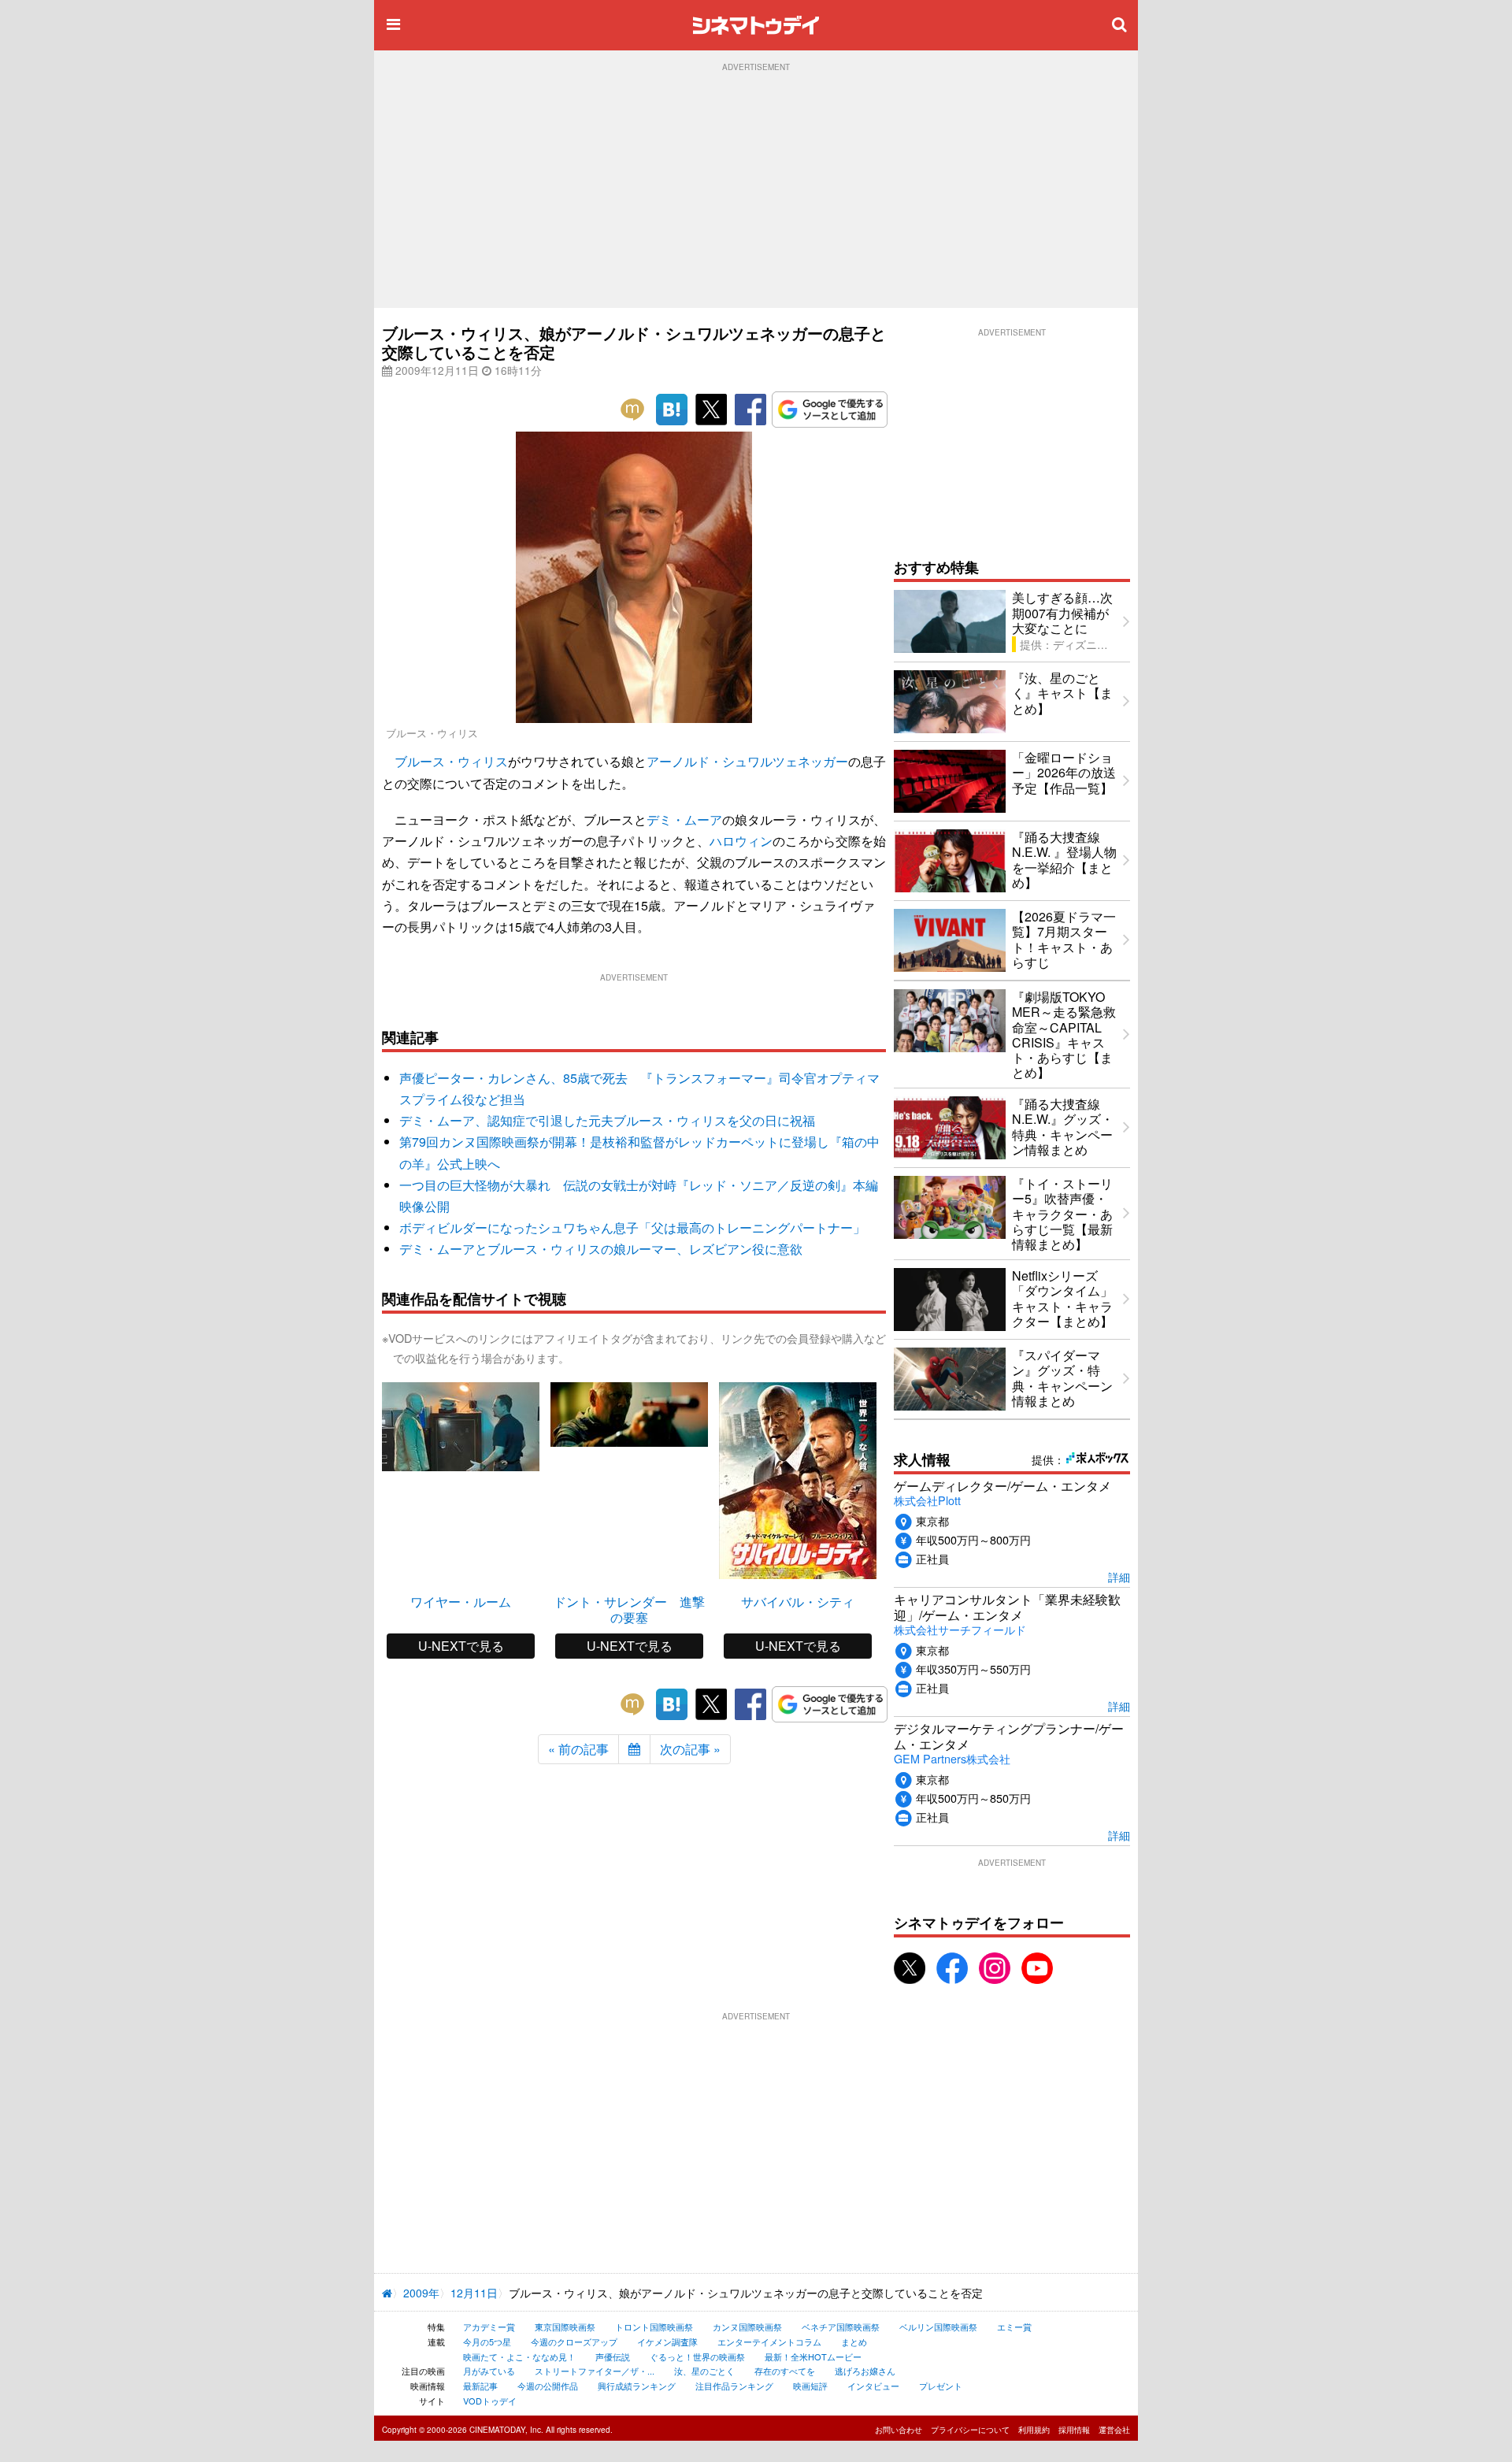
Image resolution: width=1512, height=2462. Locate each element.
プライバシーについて (970, 2430)
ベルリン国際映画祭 (938, 2327)
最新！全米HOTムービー (813, 2356)
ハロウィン (741, 841)
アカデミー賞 (489, 2327)
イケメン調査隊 (667, 2341)
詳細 (1119, 1576)
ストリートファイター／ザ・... (595, 2371)
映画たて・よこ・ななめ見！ (519, 2356)
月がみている (489, 2371)
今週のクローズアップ (574, 2341)
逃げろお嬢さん (865, 2371)
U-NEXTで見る (461, 1646)
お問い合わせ (899, 2430)
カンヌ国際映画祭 (747, 2327)
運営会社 (1114, 2430)
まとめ (854, 2341)
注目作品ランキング (734, 2386)
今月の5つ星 (487, 2341)
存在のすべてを (785, 2371)
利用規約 (1034, 2430)
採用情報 (1074, 2430)
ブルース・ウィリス (451, 761)
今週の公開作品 (548, 2386)
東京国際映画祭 (565, 2327)
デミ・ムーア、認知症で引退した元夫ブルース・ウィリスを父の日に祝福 (607, 1120)
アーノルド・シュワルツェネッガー (747, 761)
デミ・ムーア (684, 819)
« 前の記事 (578, 1749)
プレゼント (941, 2386)
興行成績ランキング (637, 2386)
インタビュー (873, 2386)
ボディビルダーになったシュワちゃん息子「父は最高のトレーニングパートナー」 (632, 1227)
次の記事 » (690, 1749)
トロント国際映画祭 (654, 2327)
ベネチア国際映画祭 (841, 2327)
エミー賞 (1014, 2327)
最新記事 (480, 2386)
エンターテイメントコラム (769, 2341)
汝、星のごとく (704, 2371)
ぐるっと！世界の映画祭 (697, 2356)
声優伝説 (613, 2356)
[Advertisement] (756, 190)
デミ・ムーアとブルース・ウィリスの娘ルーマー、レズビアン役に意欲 (601, 1249)
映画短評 (810, 2386)
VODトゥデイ (490, 2401)
